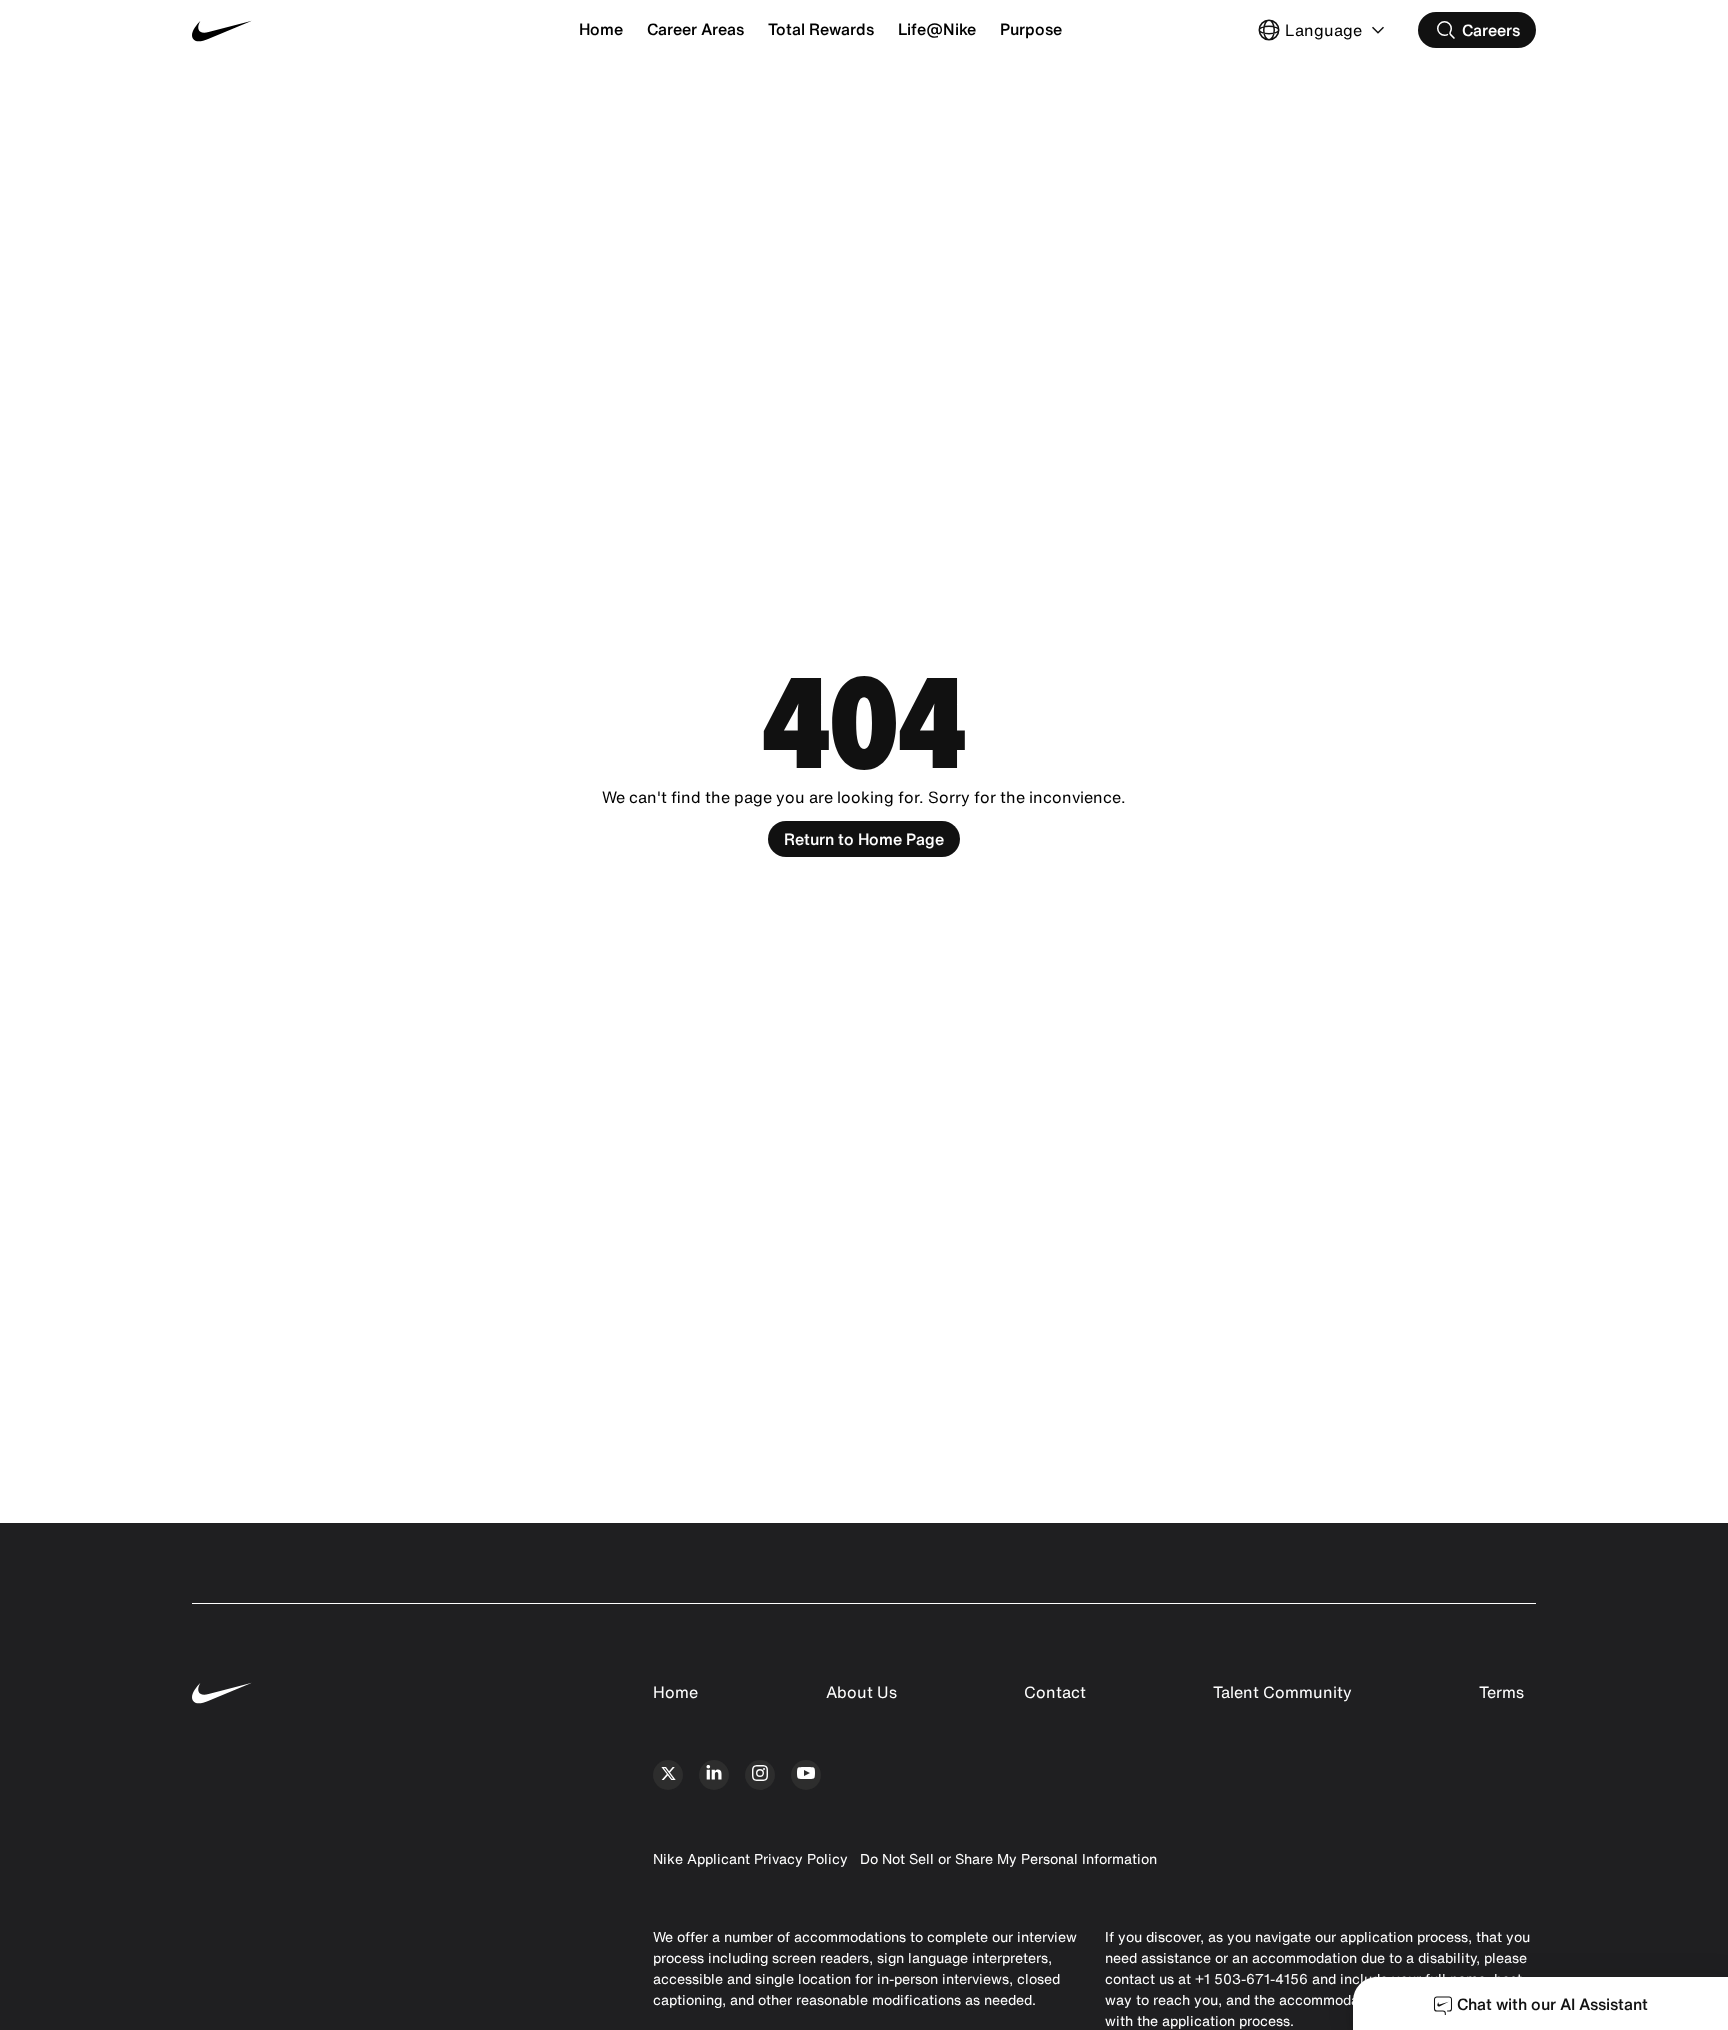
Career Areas (695, 29)
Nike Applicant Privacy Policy (750, 1858)
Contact (1055, 1692)
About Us (861, 1692)
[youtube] (806, 1775)
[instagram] (760, 1775)
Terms (1501, 1692)
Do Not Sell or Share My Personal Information (1008, 1858)
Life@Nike (937, 29)
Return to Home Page (864, 839)
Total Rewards (821, 29)
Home (601, 29)
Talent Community (1282, 1692)
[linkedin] (714, 1775)
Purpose (1031, 29)
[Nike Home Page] (304, 30)
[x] (668, 1775)
